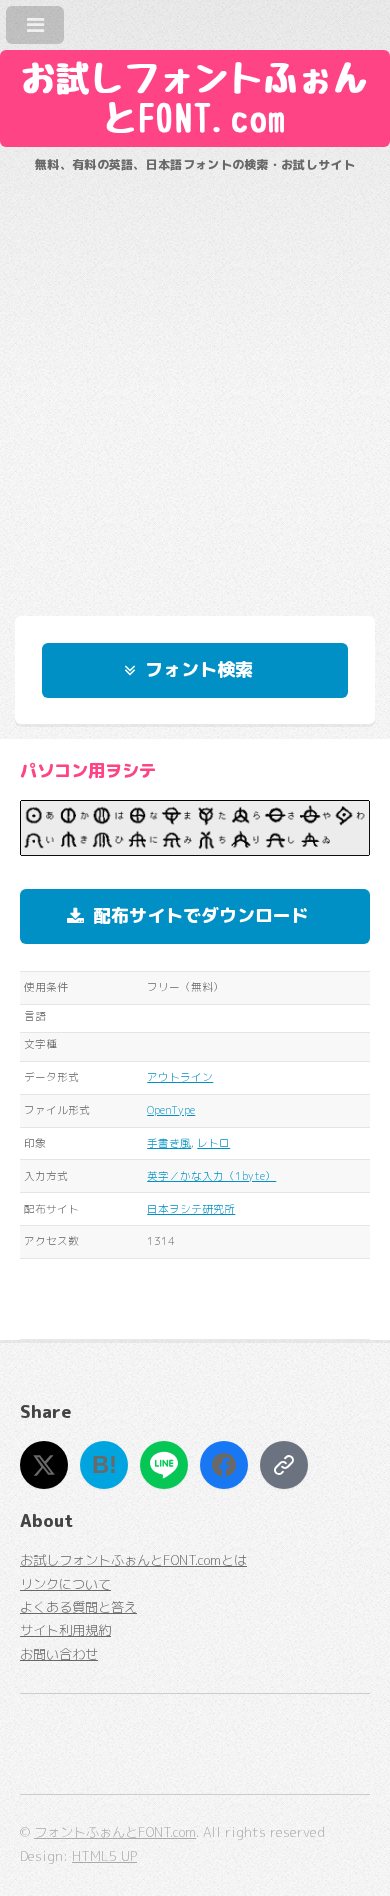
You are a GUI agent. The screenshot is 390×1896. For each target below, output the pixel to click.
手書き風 (169, 1143)
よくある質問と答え (78, 1607)
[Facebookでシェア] (224, 1465)
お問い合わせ (59, 1654)
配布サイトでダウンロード (201, 915)
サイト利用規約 (65, 1630)
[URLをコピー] (284, 1465)
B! (104, 1464)
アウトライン (180, 1077)
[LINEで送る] (164, 1465)
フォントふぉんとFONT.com (115, 1832)
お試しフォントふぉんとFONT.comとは (133, 1560)
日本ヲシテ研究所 (191, 1209)
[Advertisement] (195, 385)
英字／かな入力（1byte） (211, 1176)
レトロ (213, 1143)
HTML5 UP (104, 1856)
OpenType (171, 1110)
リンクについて (65, 1584)
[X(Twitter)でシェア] (44, 1465)
